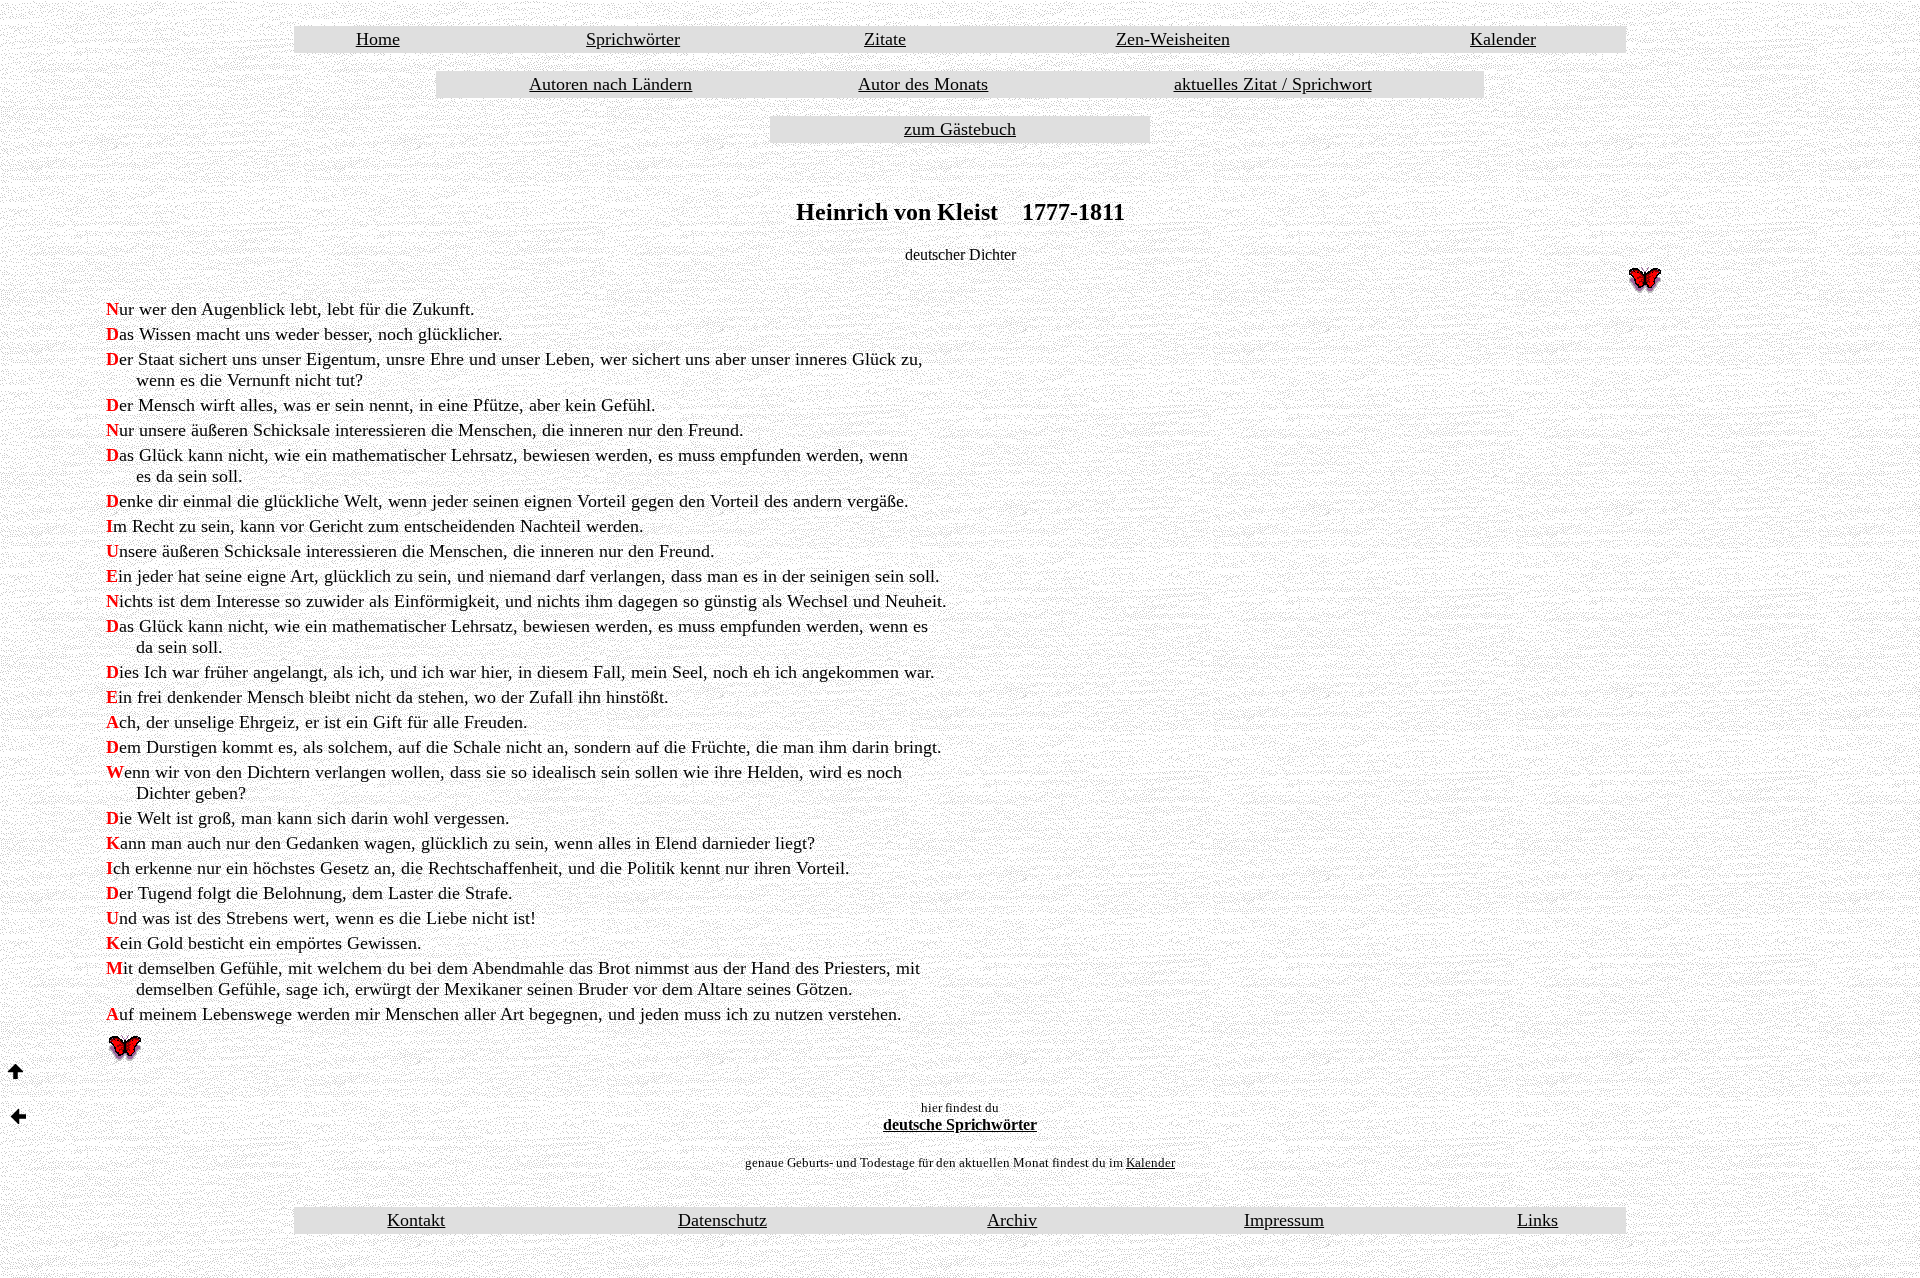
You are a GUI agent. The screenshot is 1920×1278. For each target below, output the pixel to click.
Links (1537, 1220)
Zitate (885, 39)
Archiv (1012, 1220)
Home (378, 39)
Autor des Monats (923, 84)
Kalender (1503, 39)
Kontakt (416, 1220)
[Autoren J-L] (18, 1118)
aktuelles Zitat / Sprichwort (1273, 84)
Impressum (1284, 1220)
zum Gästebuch (960, 129)
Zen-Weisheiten (1173, 39)
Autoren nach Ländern (610, 84)
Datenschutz (722, 1220)
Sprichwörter (633, 39)
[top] (15, 1073)
